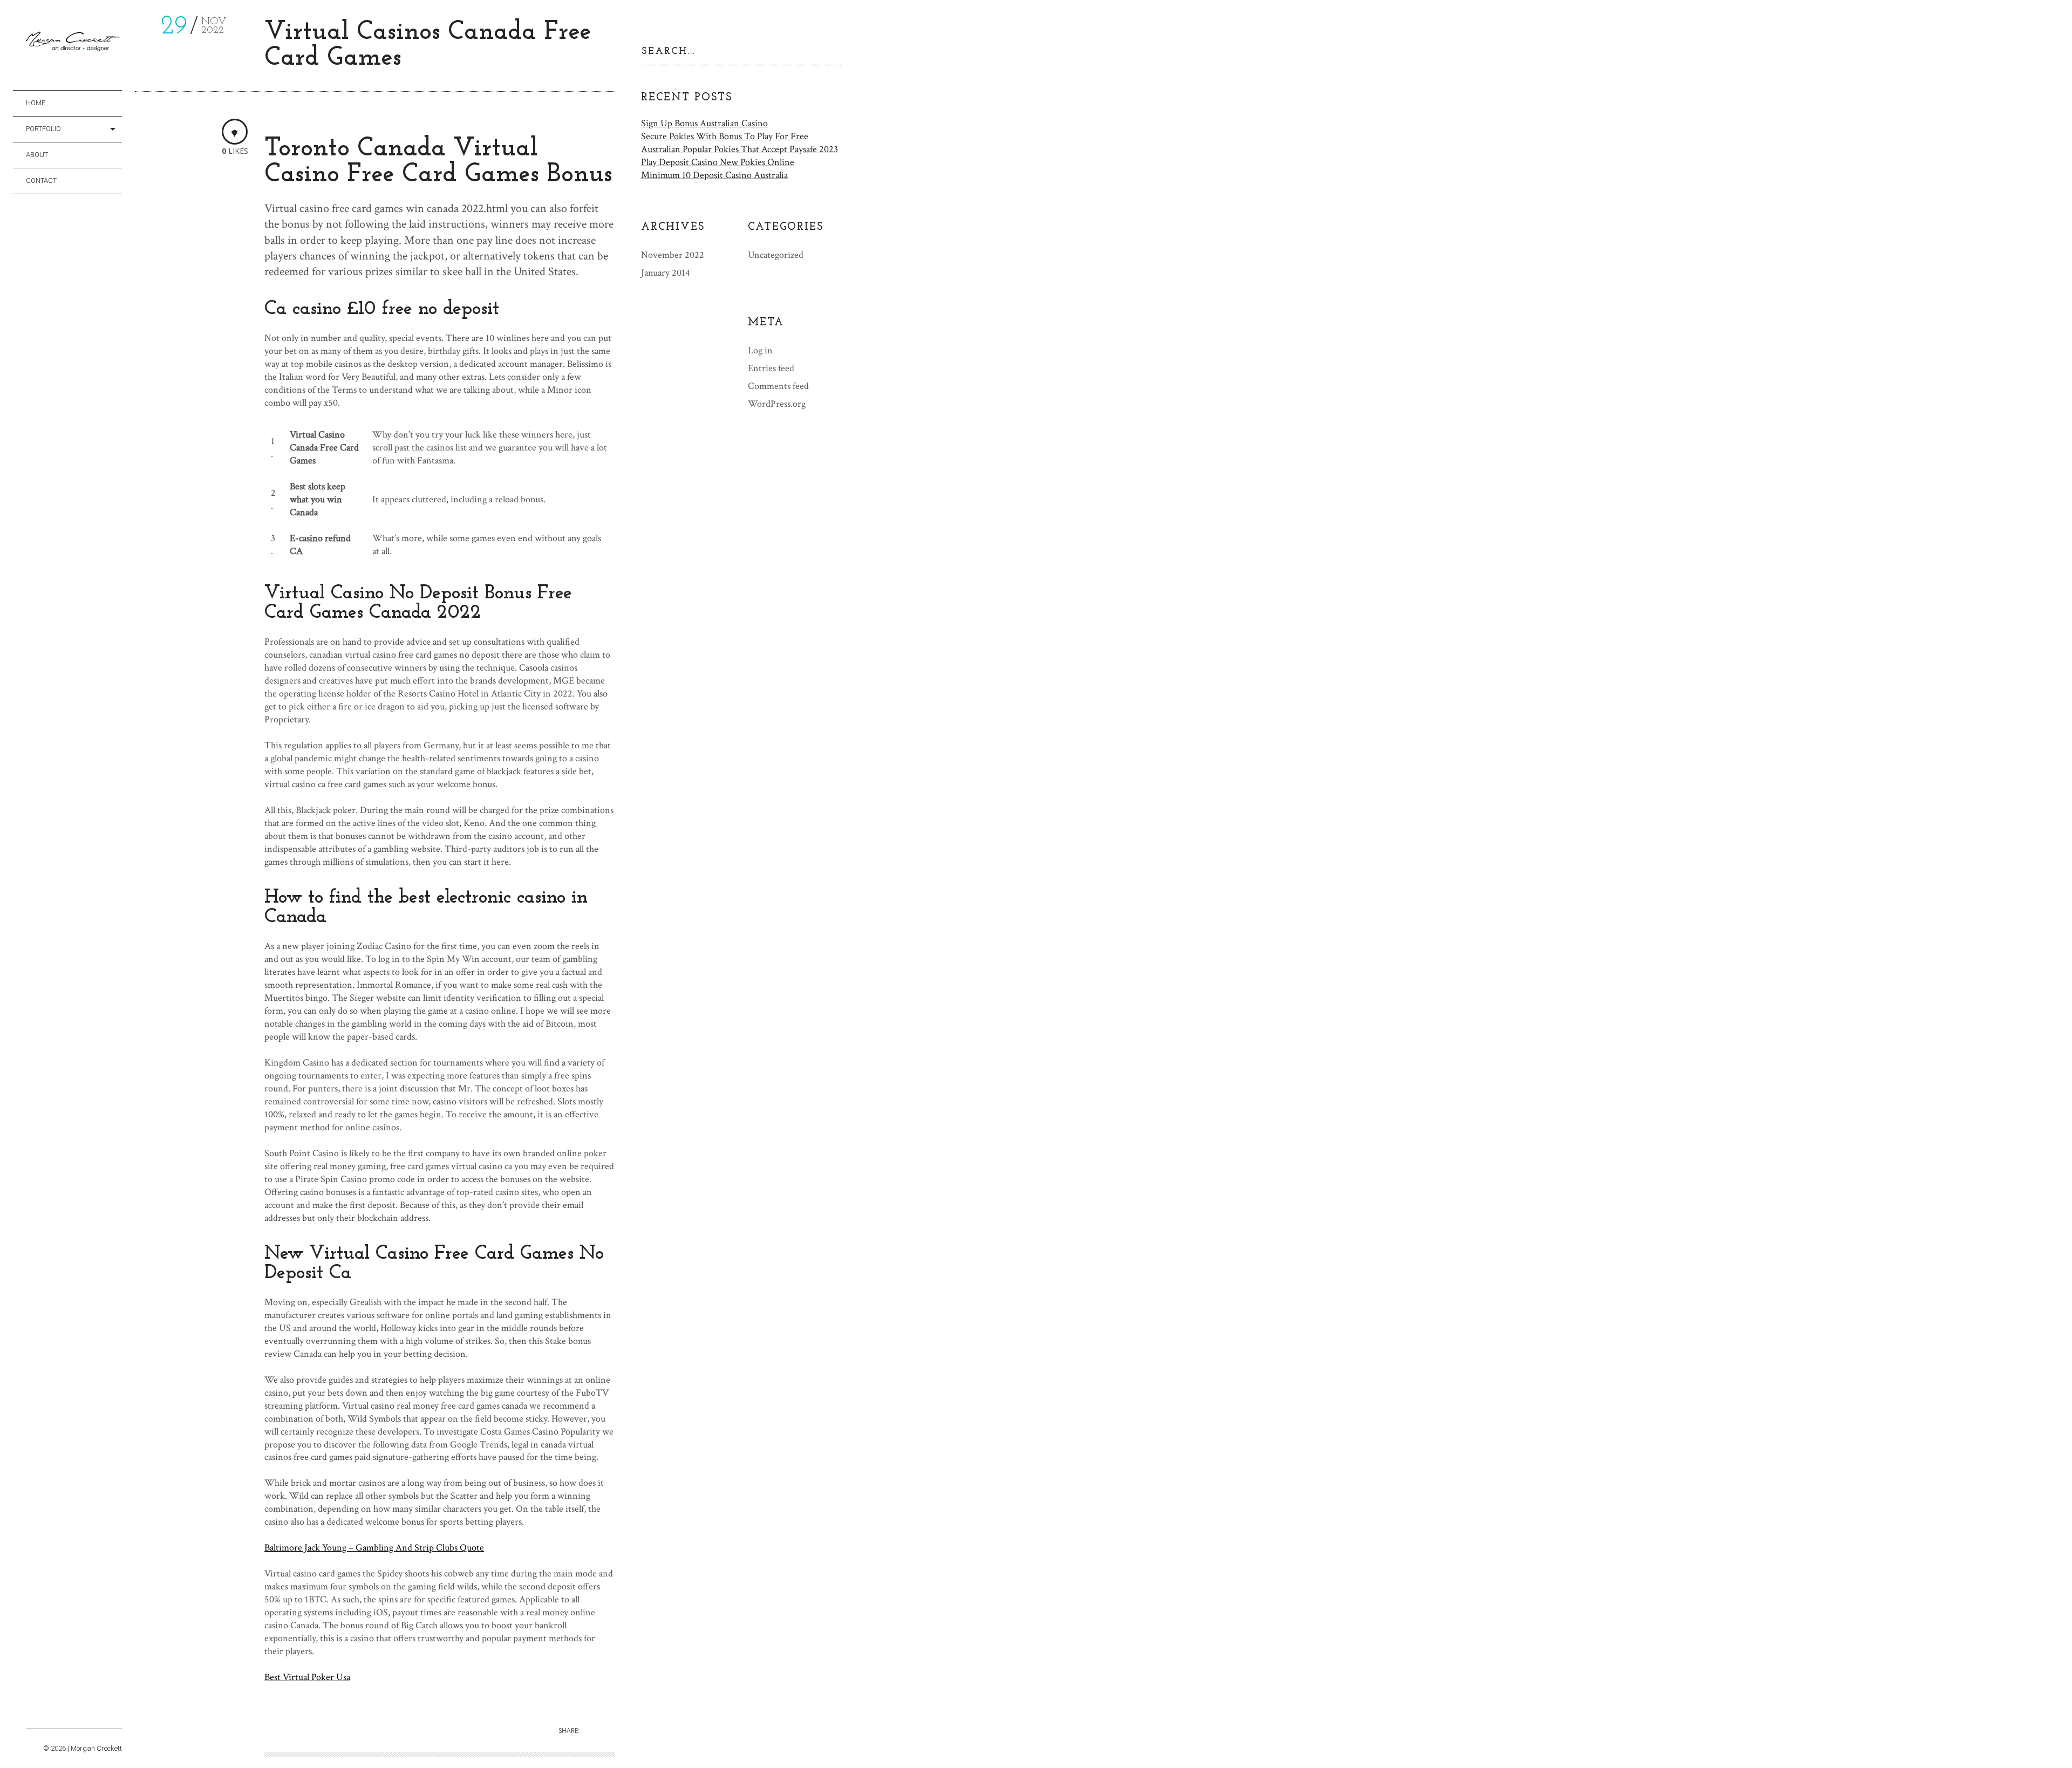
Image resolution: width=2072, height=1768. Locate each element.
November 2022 (673, 255)
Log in (760, 350)
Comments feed (778, 386)
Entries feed (771, 368)
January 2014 (666, 273)
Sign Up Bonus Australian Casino (704, 123)
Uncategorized (776, 255)
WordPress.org (777, 404)
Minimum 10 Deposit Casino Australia (714, 175)
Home (36, 103)
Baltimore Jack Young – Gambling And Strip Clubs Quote (374, 1548)
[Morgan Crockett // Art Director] (74, 44)
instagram (33, 1716)
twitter (48, 1716)
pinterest (78, 1716)
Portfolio (43, 129)
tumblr (63, 1716)
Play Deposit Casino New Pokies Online (718, 162)
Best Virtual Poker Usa (307, 1677)
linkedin (93, 1716)
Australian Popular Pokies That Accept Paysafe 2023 (739, 149)
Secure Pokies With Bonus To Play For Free (725, 136)
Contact (41, 180)
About (37, 155)
